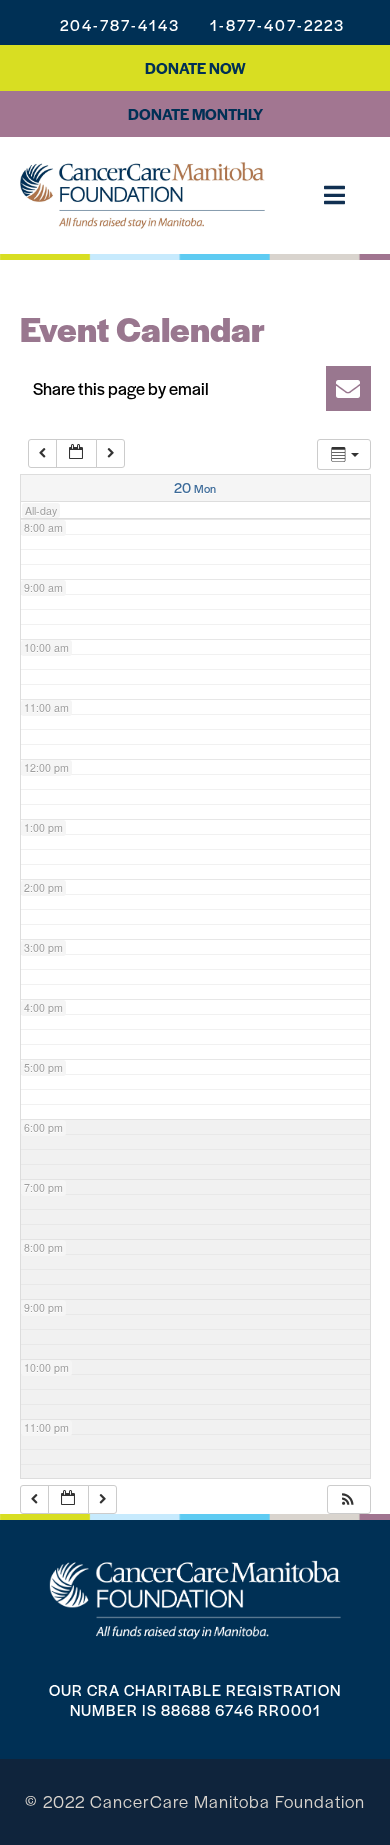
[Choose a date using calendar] (76, 453)
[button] (195, 388)
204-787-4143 (120, 24)
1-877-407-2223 (277, 24)
